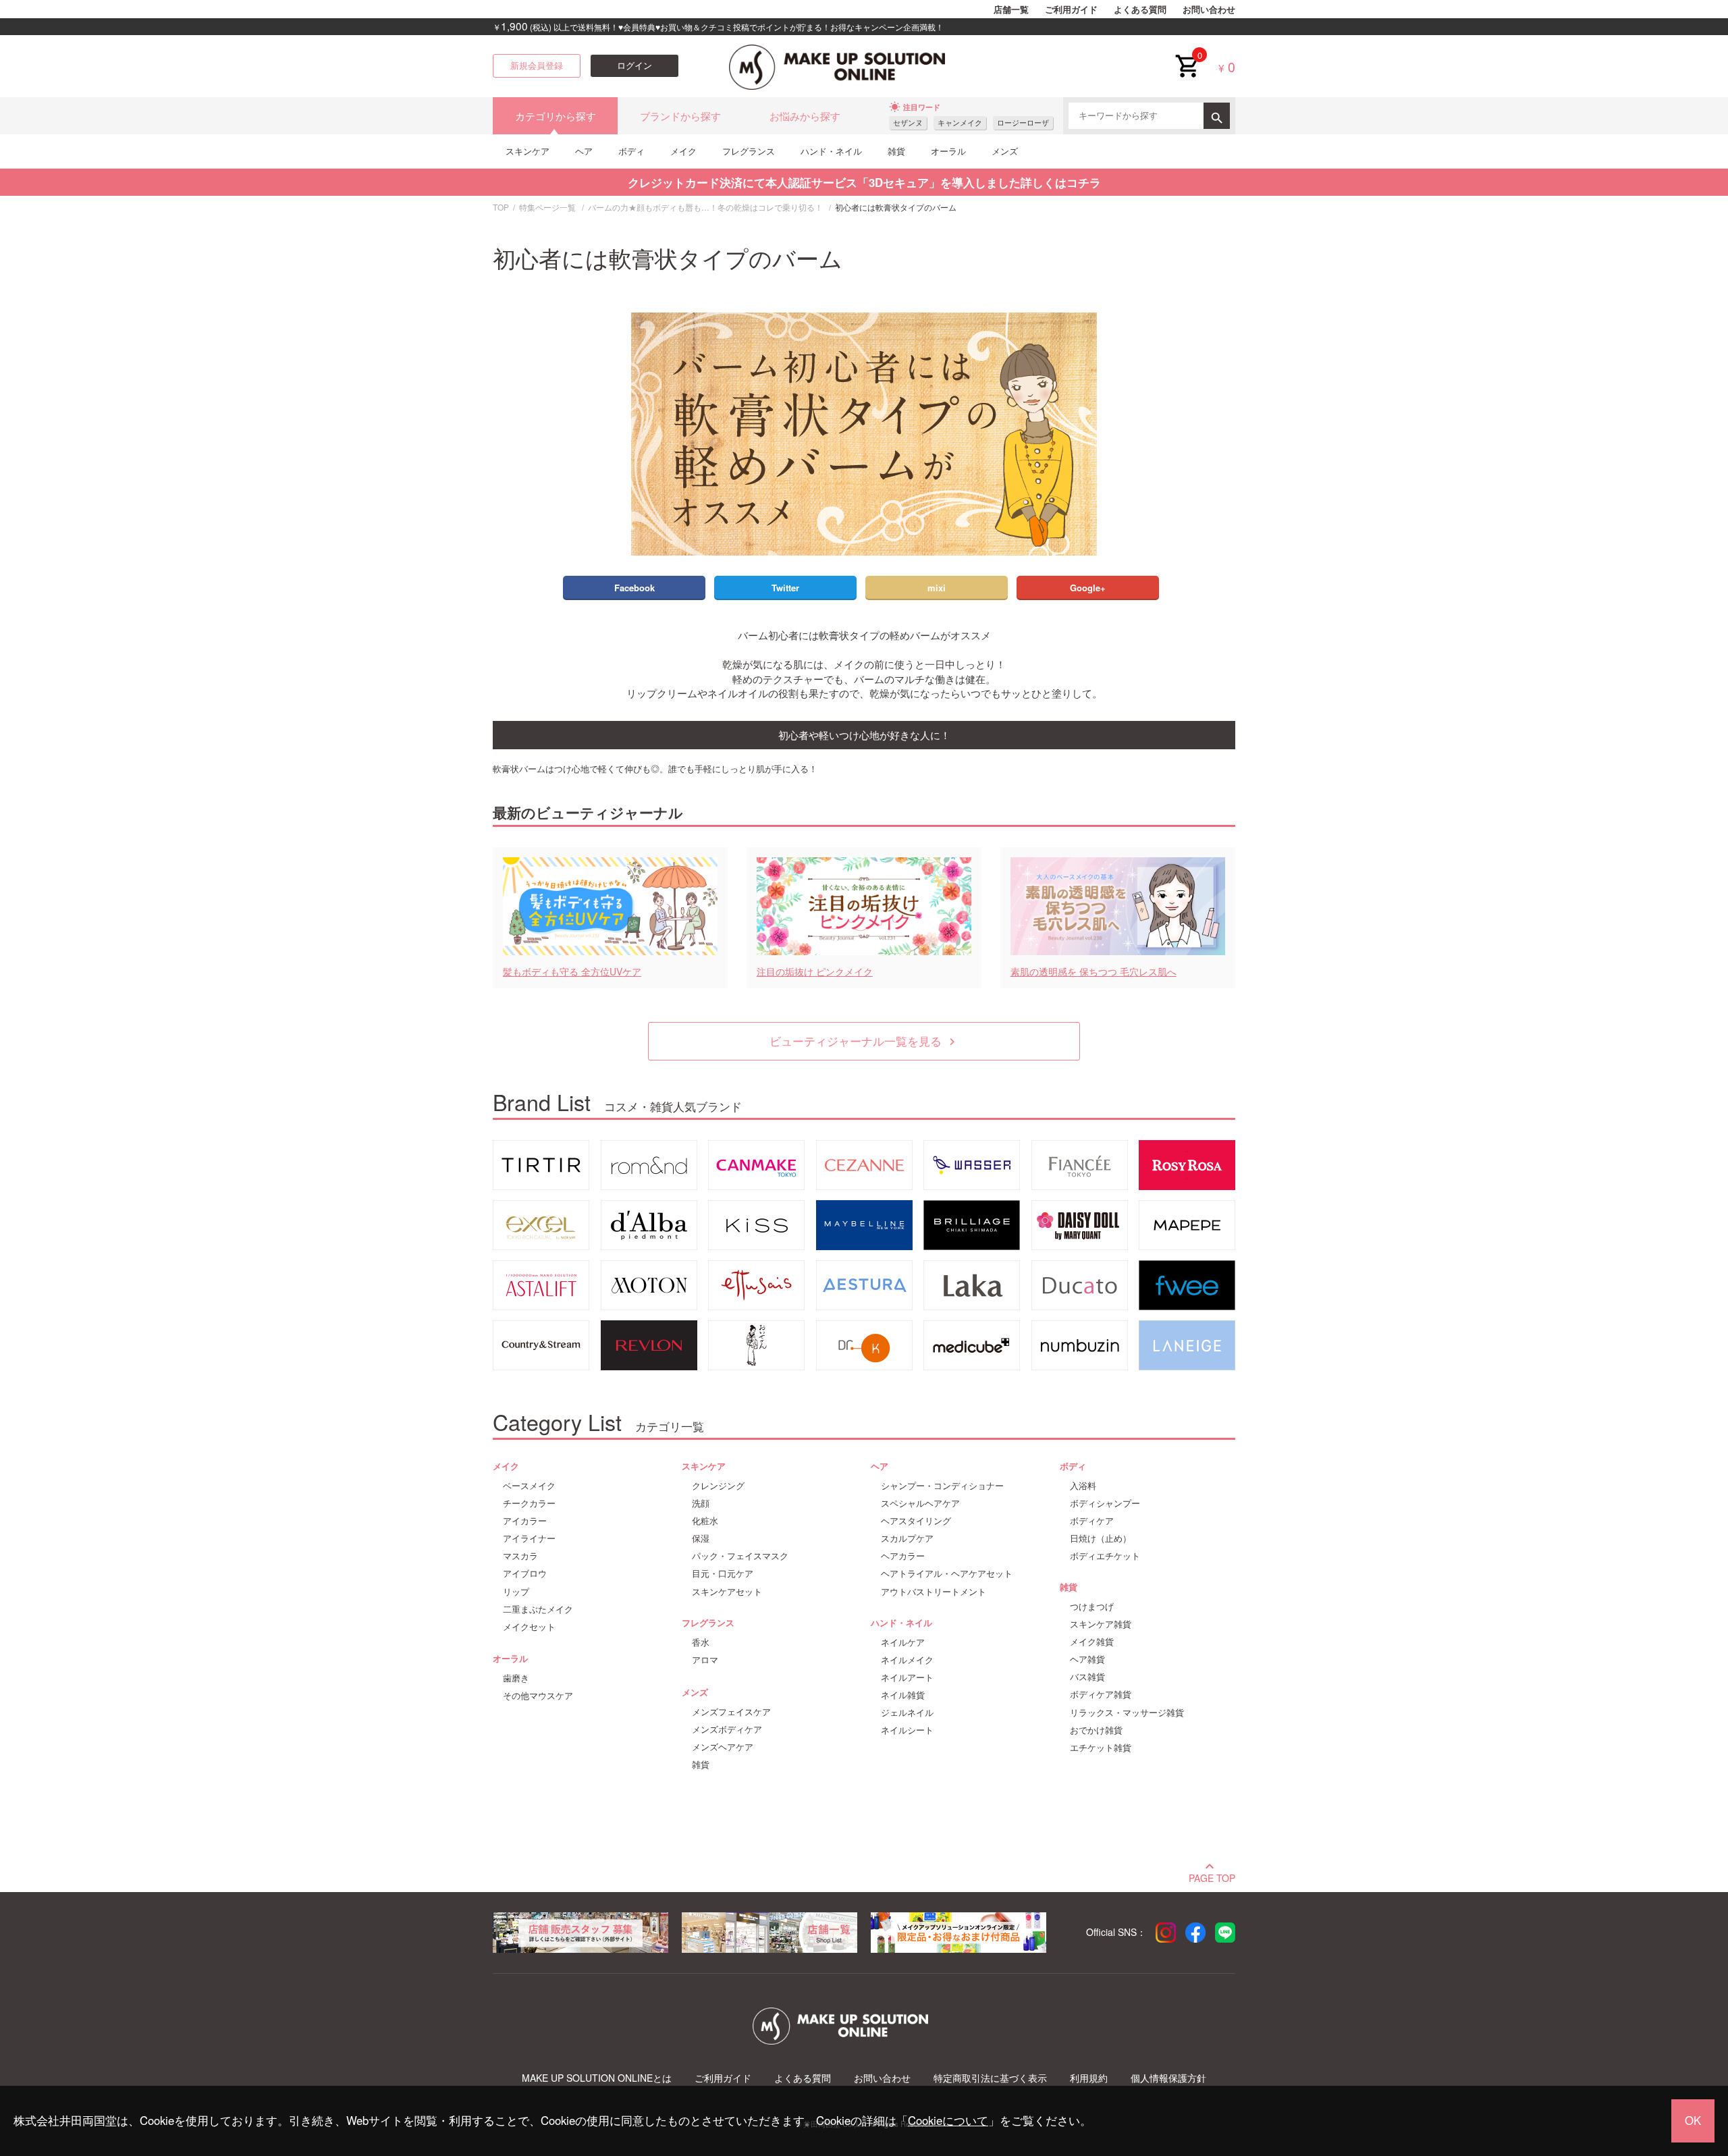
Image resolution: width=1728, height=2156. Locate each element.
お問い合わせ (1209, 9)
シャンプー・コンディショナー (942, 1486)
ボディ (631, 151)
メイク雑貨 (1092, 1642)
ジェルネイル (907, 1713)
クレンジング (718, 1486)
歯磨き (516, 1678)
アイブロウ (525, 1573)
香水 (701, 1642)
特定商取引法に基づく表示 (990, 2078)
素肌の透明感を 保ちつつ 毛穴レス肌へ (1093, 972)
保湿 (701, 1538)
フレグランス (749, 151)
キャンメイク (960, 123)
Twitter (785, 588)
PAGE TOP (1212, 1877)
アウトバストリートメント (934, 1592)
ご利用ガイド (1071, 9)
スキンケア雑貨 (1101, 1624)
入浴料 (1083, 1486)
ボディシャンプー (1105, 1503)
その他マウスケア (538, 1696)
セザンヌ (908, 123)
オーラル (948, 151)
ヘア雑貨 (1087, 1659)
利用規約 (1089, 2078)
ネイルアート (907, 1677)
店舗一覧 (1011, 9)
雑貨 (896, 151)
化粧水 (705, 1521)
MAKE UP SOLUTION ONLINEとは (597, 2078)
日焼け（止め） (1101, 1538)
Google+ (1088, 588)
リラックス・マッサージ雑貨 (1127, 1713)
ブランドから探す (680, 116)
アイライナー (529, 1538)
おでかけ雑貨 (1096, 1730)
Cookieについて (948, 2120)
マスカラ (520, 1556)
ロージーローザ (1023, 123)
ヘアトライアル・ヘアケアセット (947, 1573)
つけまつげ (1092, 1607)
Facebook (634, 588)
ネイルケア (903, 1642)
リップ (516, 1592)
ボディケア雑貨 (1101, 1694)
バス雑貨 (1087, 1677)
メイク (683, 151)
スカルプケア (907, 1538)
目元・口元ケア (723, 1573)
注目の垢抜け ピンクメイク (815, 972)
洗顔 (701, 1503)
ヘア (584, 151)
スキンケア (528, 151)
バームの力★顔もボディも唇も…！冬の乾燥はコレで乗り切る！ (705, 207)
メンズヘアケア (723, 1747)
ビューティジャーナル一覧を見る (864, 1041)
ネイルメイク (907, 1660)
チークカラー (529, 1503)
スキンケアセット (727, 1592)
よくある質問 (1140, 9)
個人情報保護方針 (1168, 2078)
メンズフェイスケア (731, 1712)
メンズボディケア (727, 1729)
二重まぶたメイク (538, 1609)
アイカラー (525, 1521)
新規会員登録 (537, 65)
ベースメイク (529, 1486)
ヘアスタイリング (916, 1521)
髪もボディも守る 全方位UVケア (572, 972)
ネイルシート (907, 1730)
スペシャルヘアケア (920, 1503)
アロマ (705, 1660)
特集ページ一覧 (547, 207)
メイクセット (529, 1627)
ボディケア (1092, 1521)
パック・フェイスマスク (740, 1556)
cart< (1187, 55)
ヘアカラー (903, 1556)
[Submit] (1217, 116)
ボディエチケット (1105, 1556)
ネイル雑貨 (903, 1695)
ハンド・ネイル (831, 151)
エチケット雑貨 (1101, 1748)
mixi (937, 588)
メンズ (1005, 151)
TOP (501, 207)
